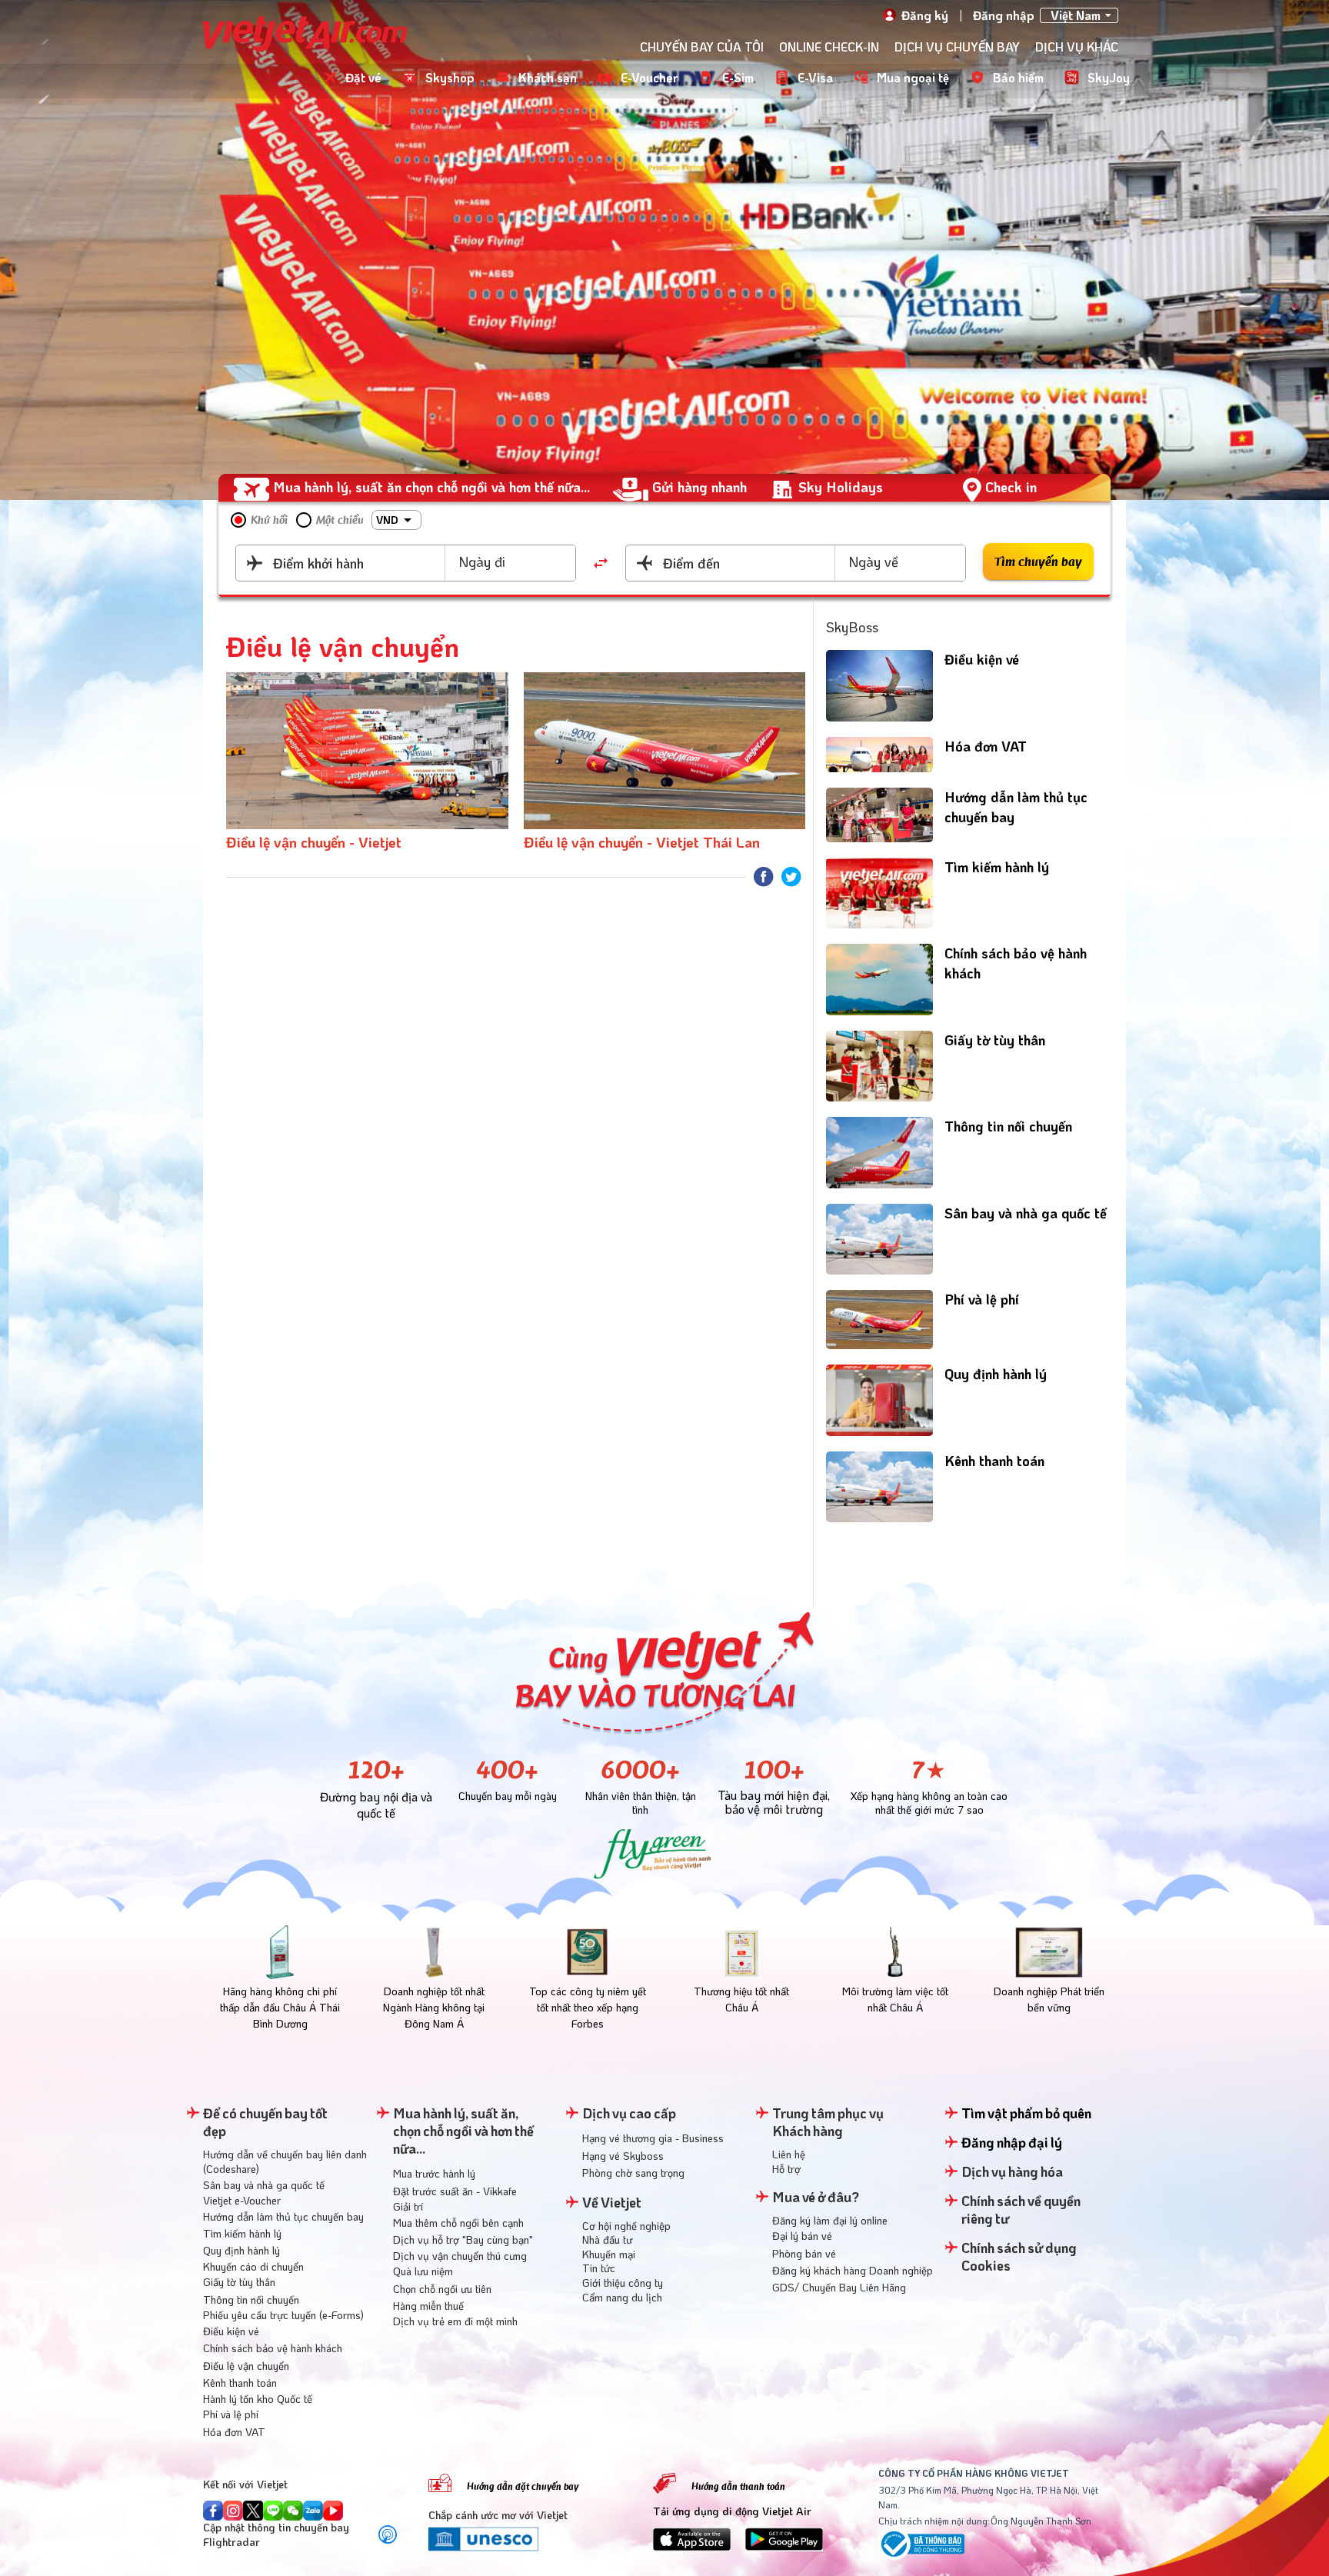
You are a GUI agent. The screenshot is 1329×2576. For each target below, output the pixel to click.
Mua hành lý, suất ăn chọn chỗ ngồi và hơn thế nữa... (431, 487)
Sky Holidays (841, 487)
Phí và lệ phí (982, 1299)
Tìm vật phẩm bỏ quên (1026, 2113)
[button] (396, 520)
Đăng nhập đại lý (1012, 2142)
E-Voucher (650, 77)
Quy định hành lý (996, 1374)
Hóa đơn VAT (986, 746)
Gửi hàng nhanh (699, 487)
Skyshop (450, 77)
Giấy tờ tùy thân (995, 1040)
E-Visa (815, 77)
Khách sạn (548, 77)
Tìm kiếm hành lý (997, 867)
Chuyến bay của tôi (702, 47)
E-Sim (738, 77)
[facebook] (764, 877)
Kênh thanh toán (994, 1461)
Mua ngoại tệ (913, 77)
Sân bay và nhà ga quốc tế (1026, 1213)
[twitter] (791, 877)
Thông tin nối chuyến (1008, 1126)
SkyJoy (1109, 77)
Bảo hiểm (1018, 77)
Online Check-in (829, 47)
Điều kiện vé (982, 659)
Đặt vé (363, 77)
